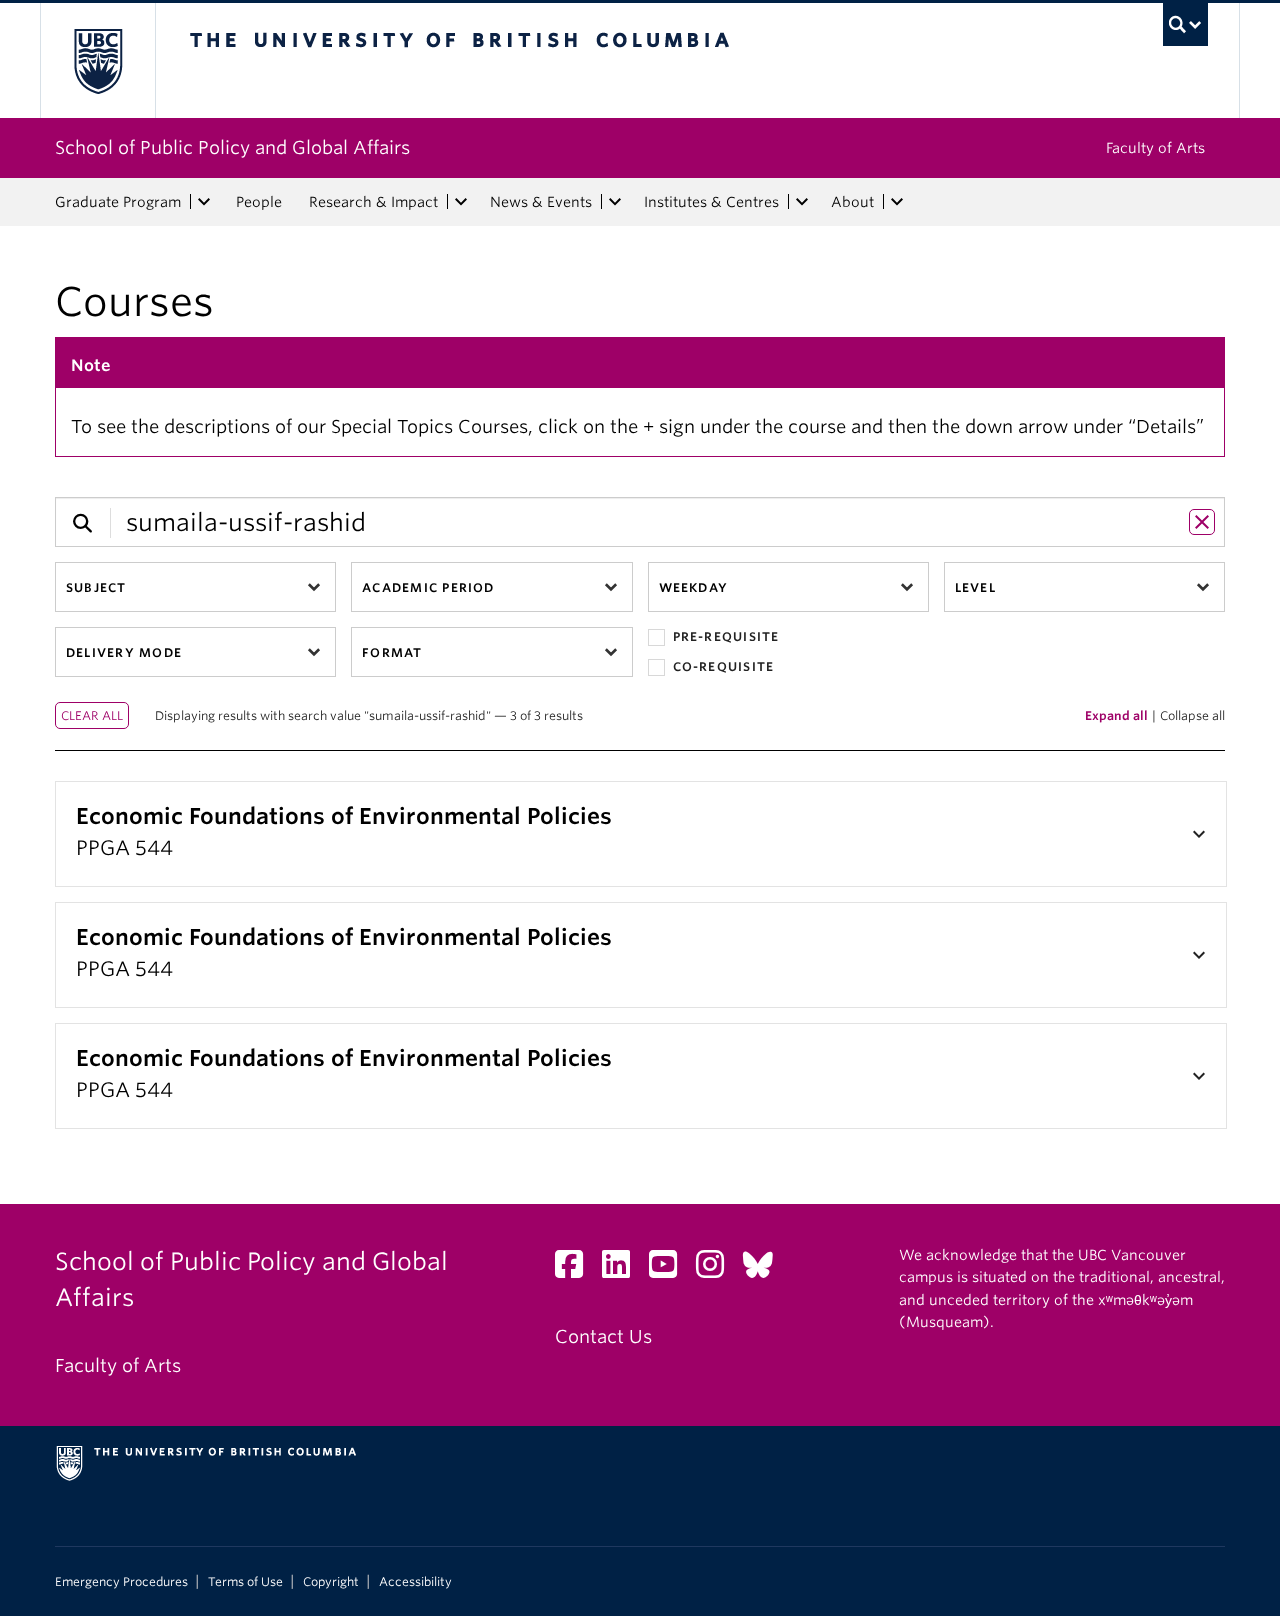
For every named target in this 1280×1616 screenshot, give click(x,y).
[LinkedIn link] (623, 1269)
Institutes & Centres (711, 202)
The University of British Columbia (97, 60)
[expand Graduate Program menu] (204, 202)
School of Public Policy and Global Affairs (232, 147)
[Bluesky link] (765, 1269)
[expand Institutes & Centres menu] (802, 202)
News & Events (541, 202)
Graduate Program (118, 202)
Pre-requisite (726, 636)
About (852, 202)
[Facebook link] (576, 1269)
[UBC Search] (1185, 24)
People (259, 202)
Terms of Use (245, 1582)
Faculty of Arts (1155, 148)
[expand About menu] (897, 202)
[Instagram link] (717, 1269)
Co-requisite (724, 666)
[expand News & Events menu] (615, 202)
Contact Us (603, 1336)
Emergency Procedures (121, 1582)
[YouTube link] (670, 1269)
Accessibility (415, 1582)
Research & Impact (373, 202)
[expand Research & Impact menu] (461, 202)
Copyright (331, 1582)
